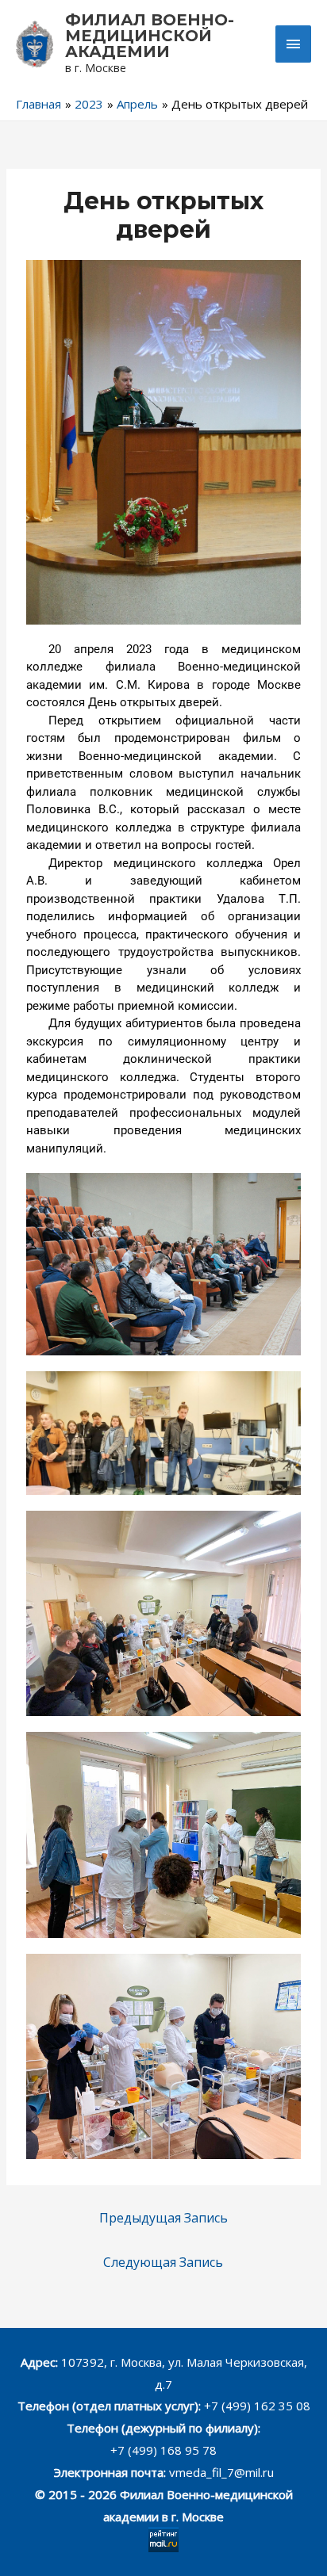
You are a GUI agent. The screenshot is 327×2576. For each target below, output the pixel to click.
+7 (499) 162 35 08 (256, 2406)
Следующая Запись (163, 2262)
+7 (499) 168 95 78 (163, 2450)
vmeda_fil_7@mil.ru (221, 2472)
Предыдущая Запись (163, 2218)
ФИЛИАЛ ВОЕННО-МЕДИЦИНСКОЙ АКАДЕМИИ (150, 36)
